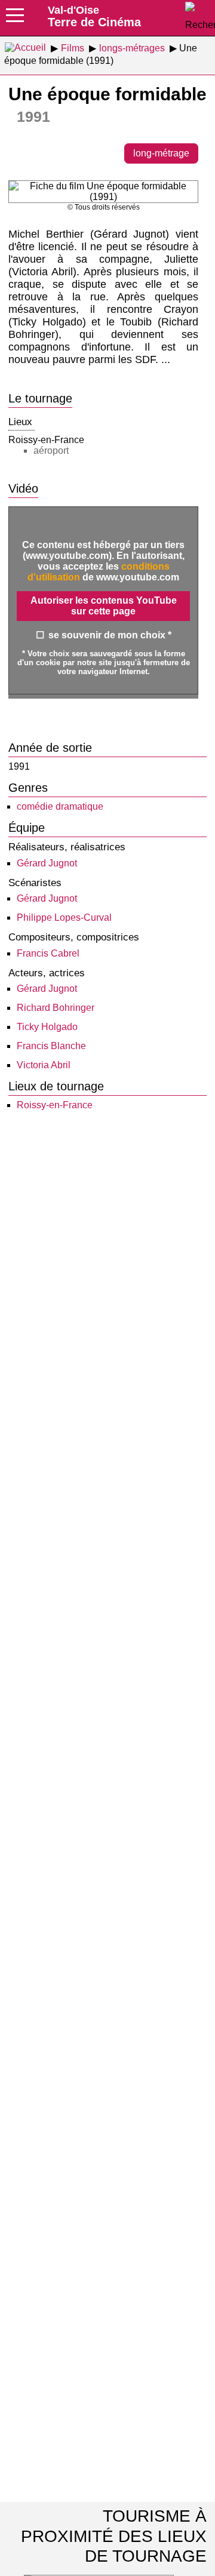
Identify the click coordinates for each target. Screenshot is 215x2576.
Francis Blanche (51, 1046)
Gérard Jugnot (47, 863)
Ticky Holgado (47, 1027)
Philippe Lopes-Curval (64, 917)
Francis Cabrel (48, 953)
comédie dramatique (60, 806)
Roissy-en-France (55, 1105)
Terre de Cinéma (94, 16)
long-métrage (161, 153)
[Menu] (15, 19)
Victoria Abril (44, 1065)
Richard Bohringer (56, 1008)
